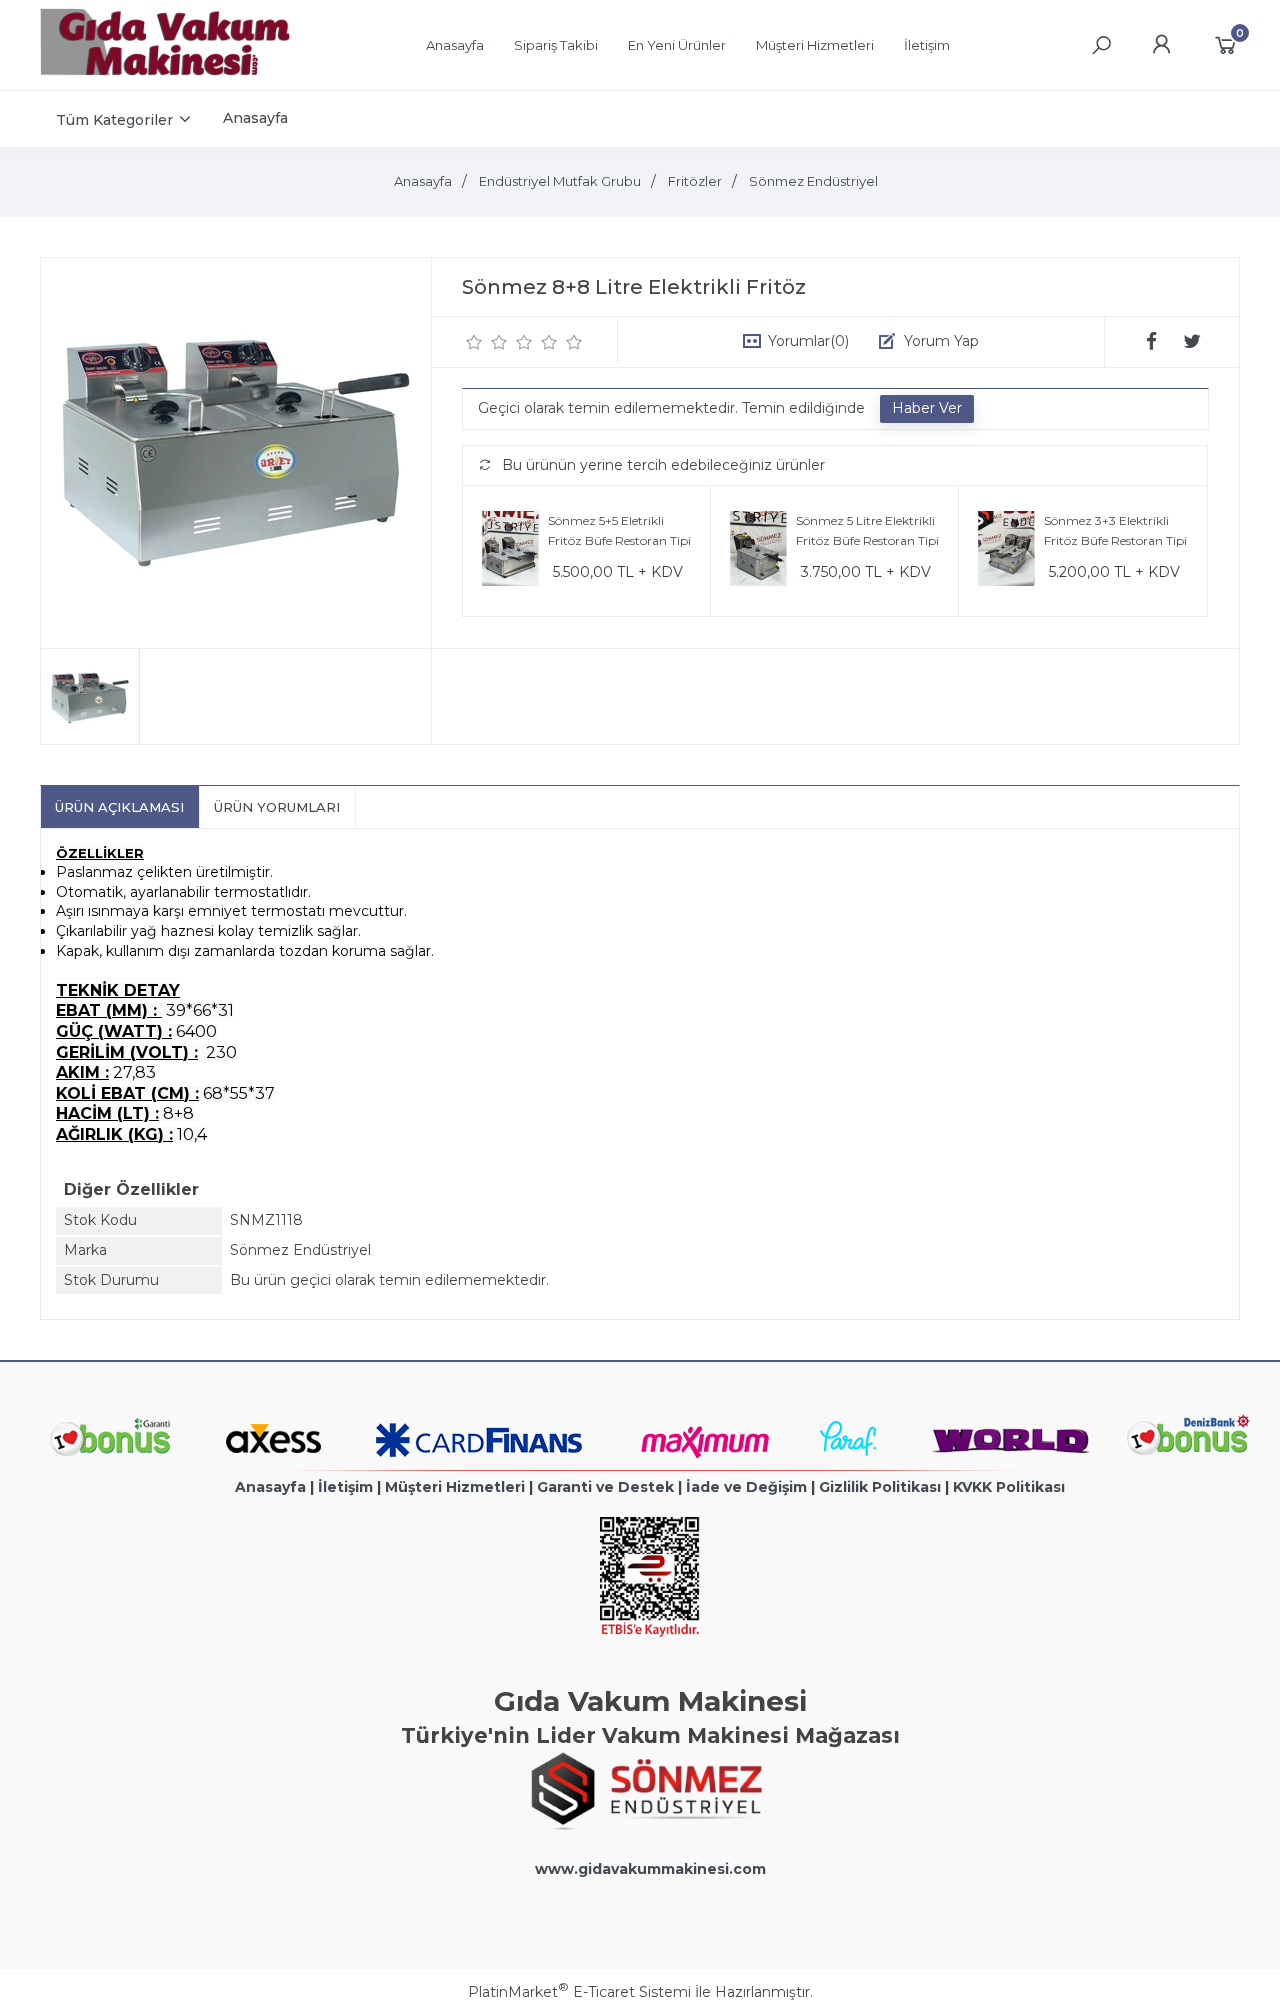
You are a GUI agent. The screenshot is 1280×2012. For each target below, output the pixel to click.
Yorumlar (808, 341)
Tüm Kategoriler (114, 120)
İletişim (345, 1487)
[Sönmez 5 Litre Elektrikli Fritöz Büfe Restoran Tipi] (758, 551)
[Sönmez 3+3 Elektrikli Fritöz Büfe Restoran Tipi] (1006, 551)
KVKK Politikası (1009, 1487)
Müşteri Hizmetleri (455, 1487)
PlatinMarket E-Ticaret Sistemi (579, 1992)
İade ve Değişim (746, 1487)
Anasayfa (270, 1487)
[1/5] (474, 342)
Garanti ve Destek (605, 1487)
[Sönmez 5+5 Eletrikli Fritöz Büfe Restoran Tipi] (510, 551)
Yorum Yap (941, 341)
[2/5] (487, 342)
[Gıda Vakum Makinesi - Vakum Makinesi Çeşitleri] (165, 71)
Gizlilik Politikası (880, 1487)
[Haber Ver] (927, 409)
